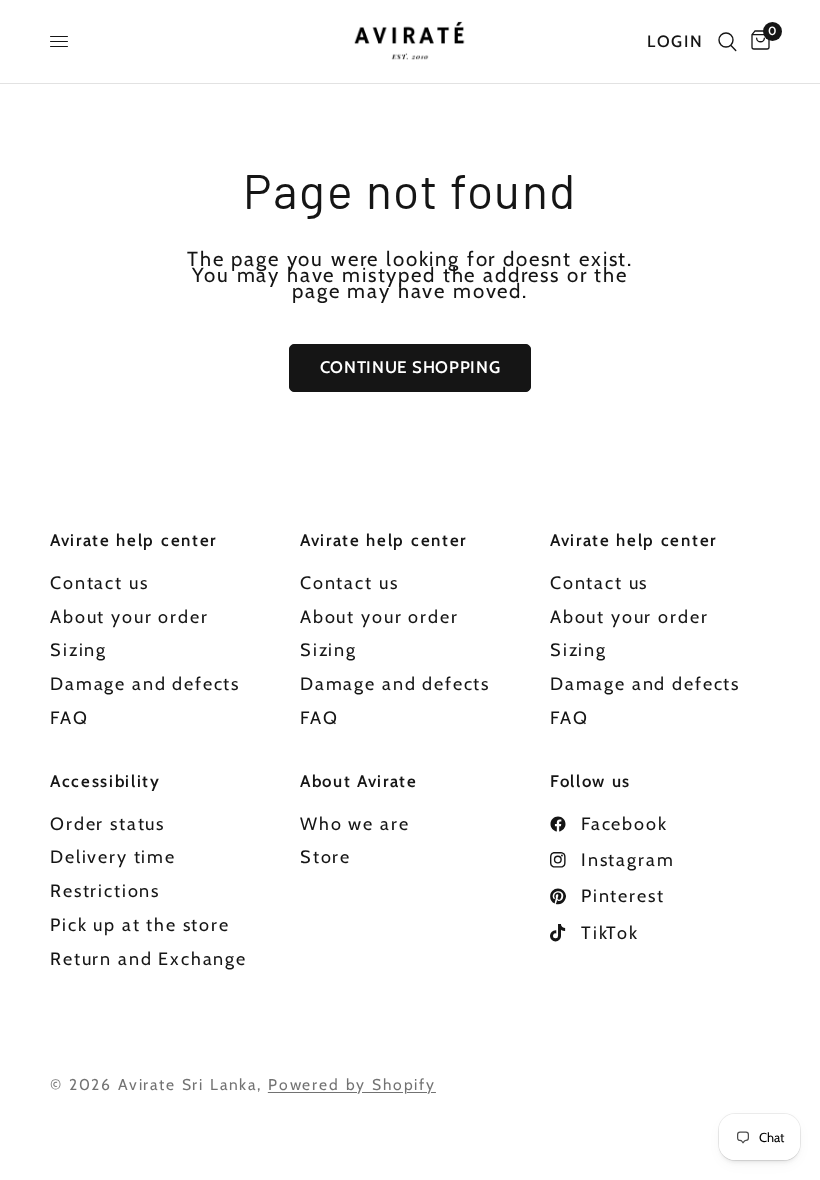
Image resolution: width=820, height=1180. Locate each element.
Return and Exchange (148, 959)
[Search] (727, 41)
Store (325, 857)
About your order (129, 617)
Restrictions (105, 891)
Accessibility (105, 781)
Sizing (78, 650)
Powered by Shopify (352, 1084)
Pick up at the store (140, 925)
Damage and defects (145, 684)
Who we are (354, 824)
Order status (107, 824)
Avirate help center (133, 540)
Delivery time (113, 857)
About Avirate (359, 781)
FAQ (69, 718)
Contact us (99, 583)
